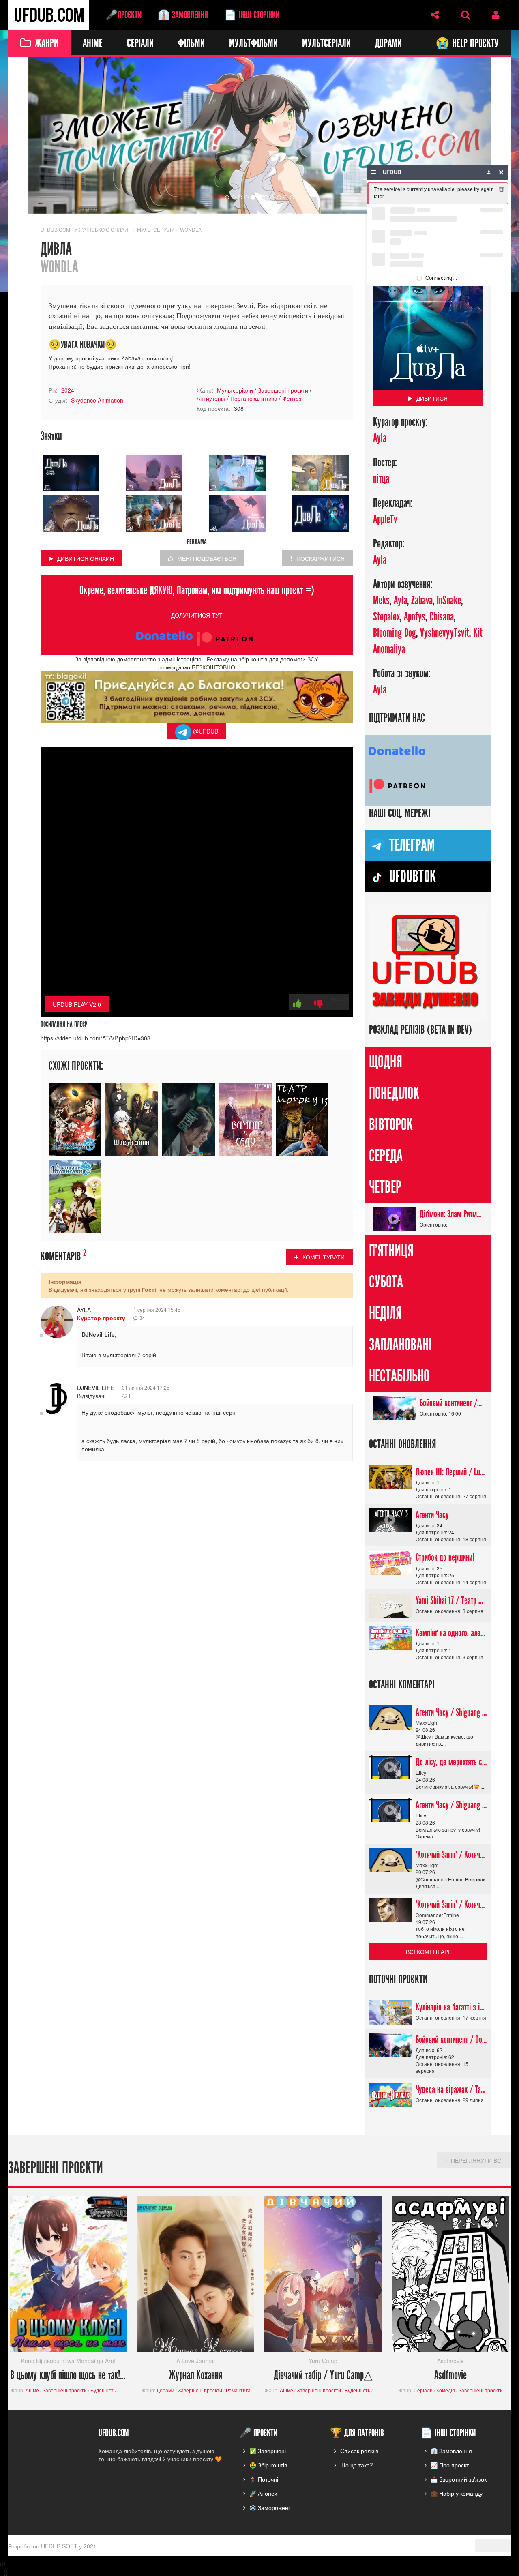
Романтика (238, 2390)
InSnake (449, 601)
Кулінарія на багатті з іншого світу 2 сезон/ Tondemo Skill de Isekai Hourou (451, 2007)
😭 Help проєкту (467, 44)
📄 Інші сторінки (252, 15)
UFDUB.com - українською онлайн (86, 229)
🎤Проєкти (123, 15)
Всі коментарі (428, 1952)
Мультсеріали (326, 44)
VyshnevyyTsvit (445, 633)
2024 (68, 390)
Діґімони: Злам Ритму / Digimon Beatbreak (451, 1214)
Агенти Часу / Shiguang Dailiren (451, 1712)
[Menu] (374, 172)
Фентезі (292, 399)
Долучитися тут (197, 615)
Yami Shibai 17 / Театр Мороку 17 (451, 1600)
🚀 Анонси (263, 2493)
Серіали (140, 44)
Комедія (446, 2390)
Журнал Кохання (196, 2375)
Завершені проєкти (283, 390)
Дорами (388, 44)
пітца (381, 479)
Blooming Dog (395, 633)
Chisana (442, 617)
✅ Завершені (268, 2451)
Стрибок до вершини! (445, 1558)
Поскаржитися (321, 558)
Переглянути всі (477, 2160)
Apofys (415, 617)
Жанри (47, 44)
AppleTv (385, 520)
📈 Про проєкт (450, 2465)
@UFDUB (205, 731)
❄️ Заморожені (269, 2507)
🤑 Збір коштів (268, 2465)
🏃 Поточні (264, 2479)
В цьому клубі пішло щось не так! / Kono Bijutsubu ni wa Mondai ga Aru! (69, 2375)
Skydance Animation (97, 401)
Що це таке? (357, 2465)
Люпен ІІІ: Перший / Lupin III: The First (451, 1472)
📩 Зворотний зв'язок (459, 2479)
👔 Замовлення (183, 15)
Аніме (93, 44)
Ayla (84, 1310)
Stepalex (386, 617)
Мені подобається (207, 558)
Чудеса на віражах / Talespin (451, 2089)
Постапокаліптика (254, 399)
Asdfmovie (450, 2375)
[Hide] (501, 172)
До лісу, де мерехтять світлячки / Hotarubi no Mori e (451, 1762)
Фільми (191, 44)
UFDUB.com (49, 15)
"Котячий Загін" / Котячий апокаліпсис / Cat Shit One (451, 1855)
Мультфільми (253, 44)
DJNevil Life (95, 1388)
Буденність (103, 2390)
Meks (381, 601)
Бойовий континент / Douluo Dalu (451, 1403)
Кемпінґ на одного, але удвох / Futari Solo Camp (451, 1633)
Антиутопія (211, 399)
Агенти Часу (432, 1515)
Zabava (422, 601)
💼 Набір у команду (457, 2493)
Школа (127, 2390)
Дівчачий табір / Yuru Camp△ (323, 2375)
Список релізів (359, 2451)
